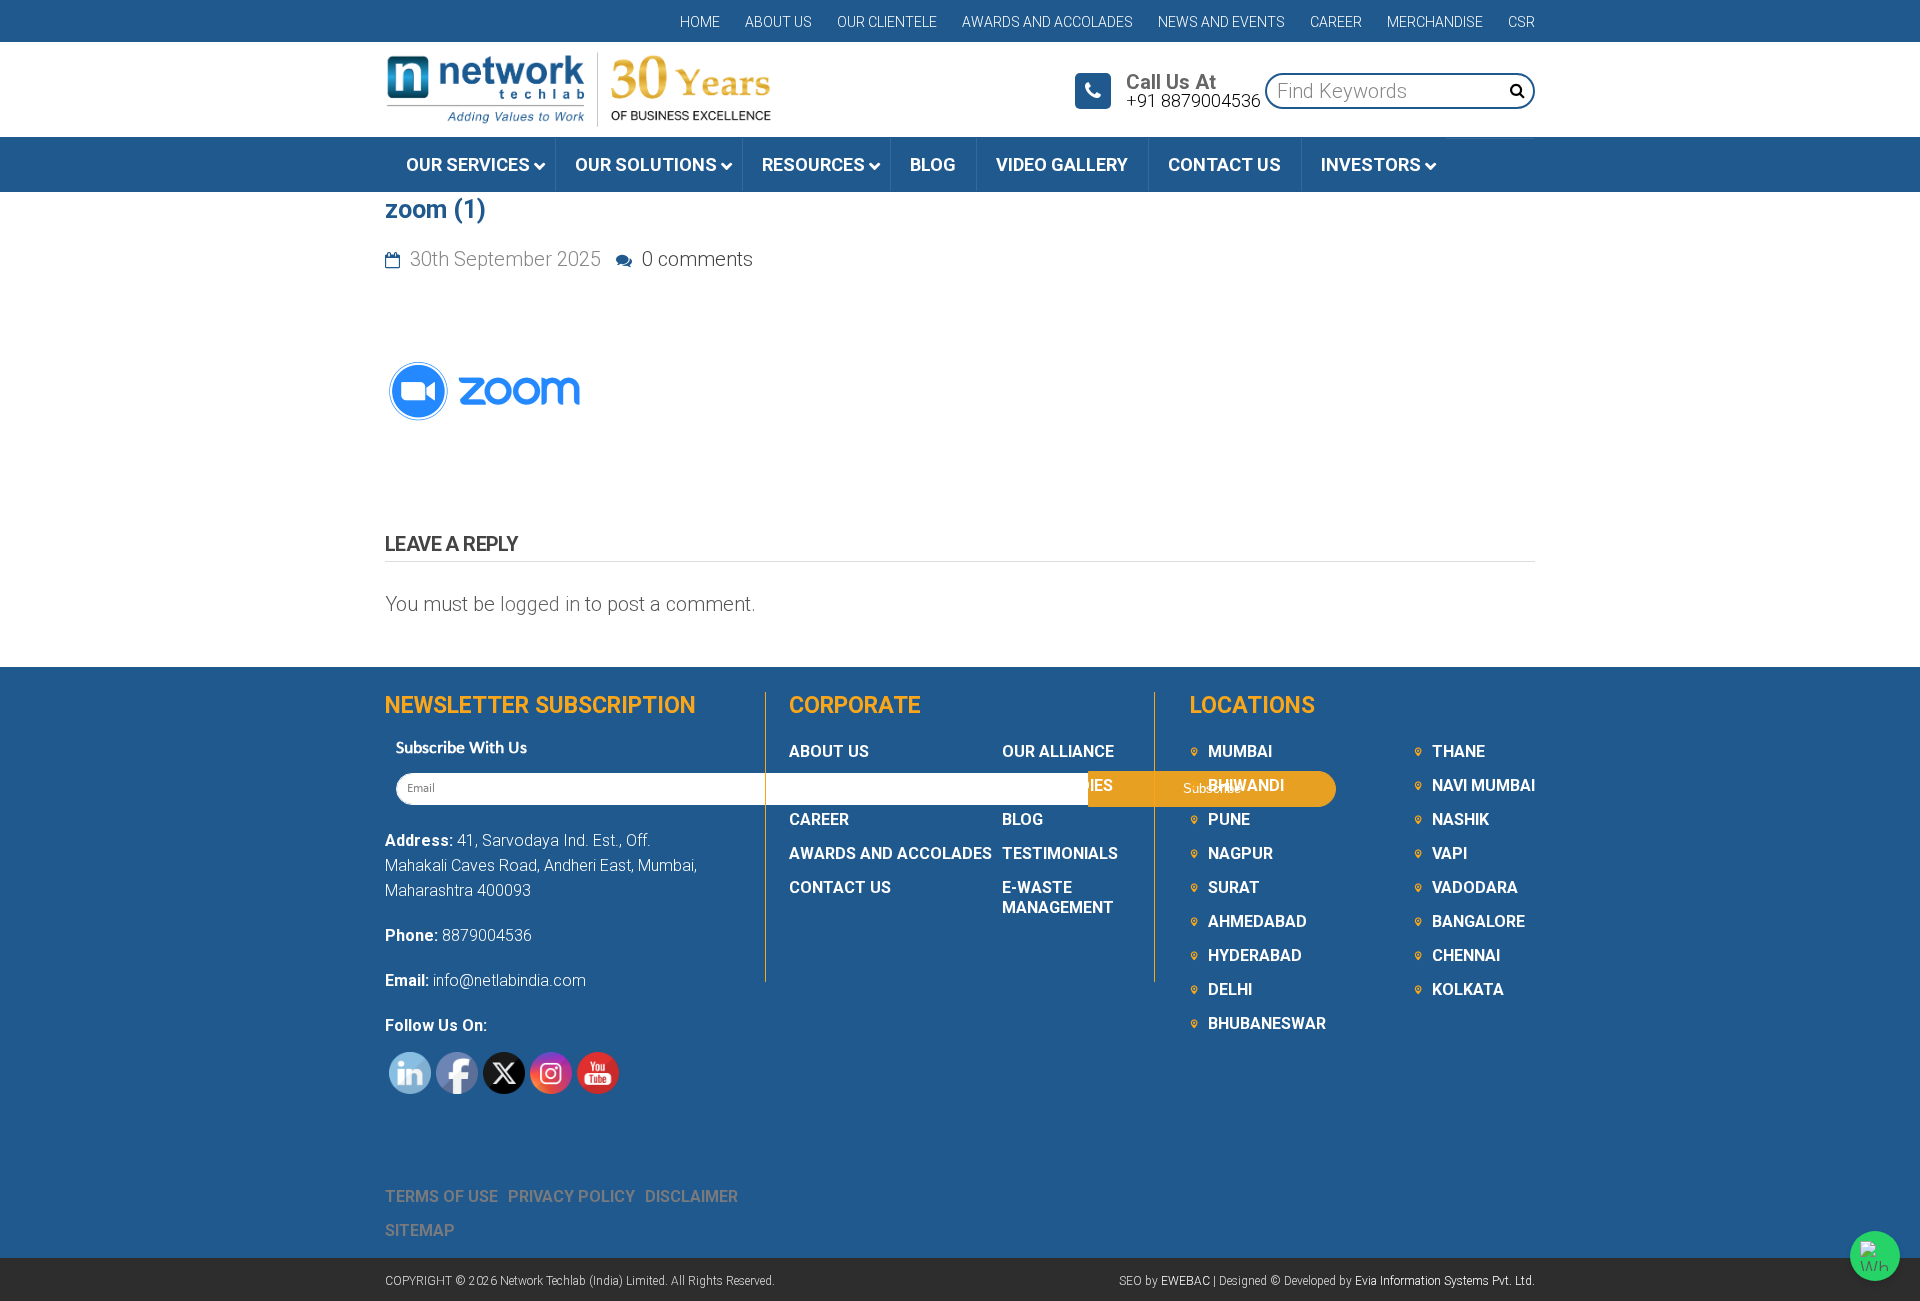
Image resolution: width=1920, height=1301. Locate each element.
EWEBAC (1185, 1281)
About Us (778, 22)
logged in (540, 604)
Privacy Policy (571, 1196)
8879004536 (487, 935)
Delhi (1230, 989)
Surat (1234, 887)
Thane (1458, 751)
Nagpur (1240, 853)
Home (700, 22)
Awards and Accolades (1047, 22)
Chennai (1466, 955)
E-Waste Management (1058, 897)
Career (1336, 22)
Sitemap (420, 1230)
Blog (1022, 819)
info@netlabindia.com (507, 980)
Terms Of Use (441, 1196)
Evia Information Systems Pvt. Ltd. (1445, 1281)
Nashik (1460, 819)
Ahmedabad (1257, 921)
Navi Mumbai (1483, 785)
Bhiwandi (1246, 785)
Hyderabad (1255, 955)
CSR (1521, 22)
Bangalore (1478, 921)
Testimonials (1060, 853)
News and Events (1221, 22)
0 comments (695, 259)
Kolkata (1468, 989)
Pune (1229, 819)
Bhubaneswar (1267, 1023)
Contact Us (840, 887)
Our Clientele (887, 22)
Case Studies (1057, 785)
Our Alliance (1058, 751)
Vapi (1449, 853)
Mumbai (1240, 751)
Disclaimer (691, 1196)
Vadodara (1475, 887)
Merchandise (1435, 22)
